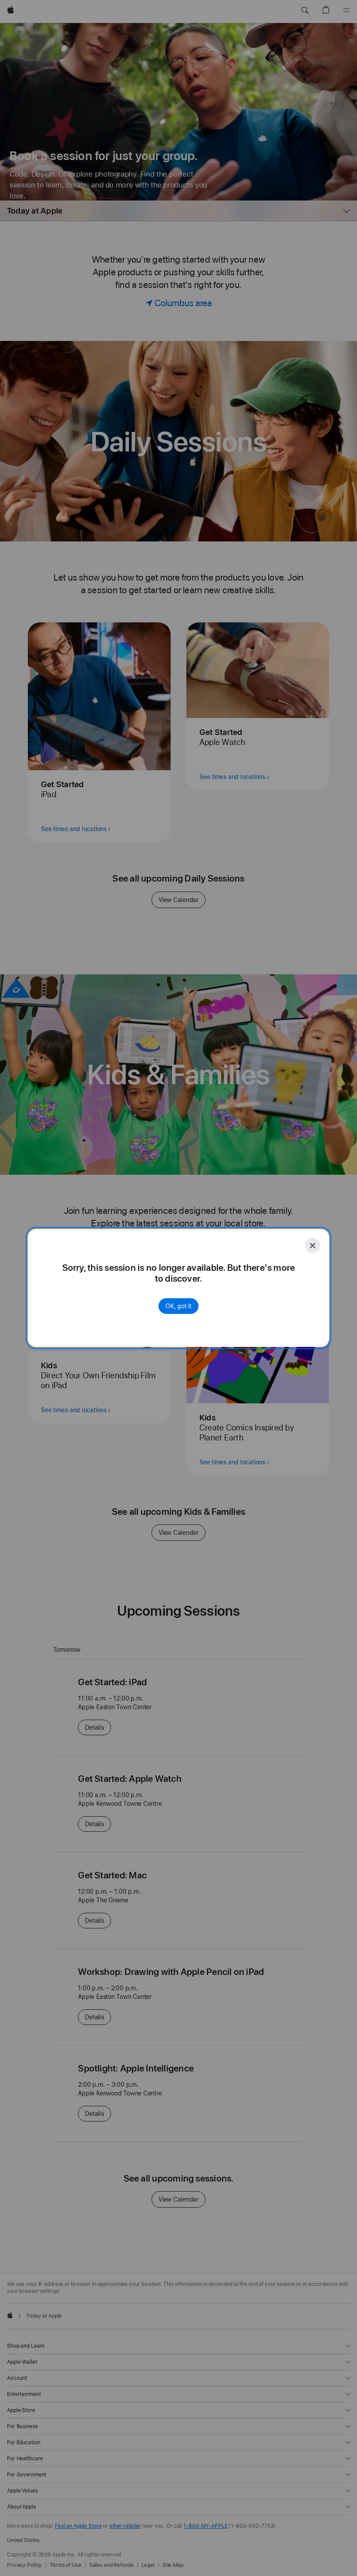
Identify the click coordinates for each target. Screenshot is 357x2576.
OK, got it (178, 1306)
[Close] (313, 1246)
